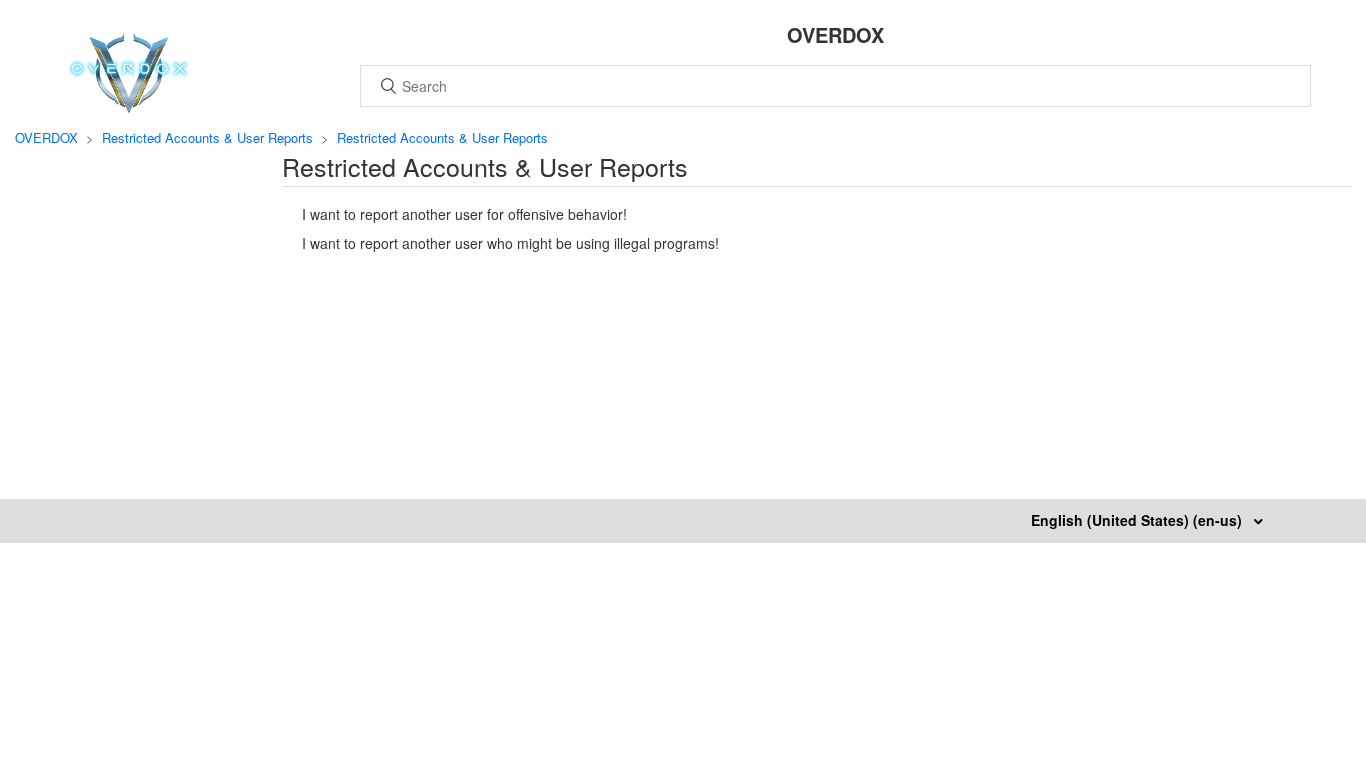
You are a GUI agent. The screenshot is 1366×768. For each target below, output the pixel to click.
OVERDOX (46, 137)
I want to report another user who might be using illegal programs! (510, 243)
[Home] (128, 107)
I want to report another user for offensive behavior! (464, 214)
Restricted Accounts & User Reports (207, 137)
